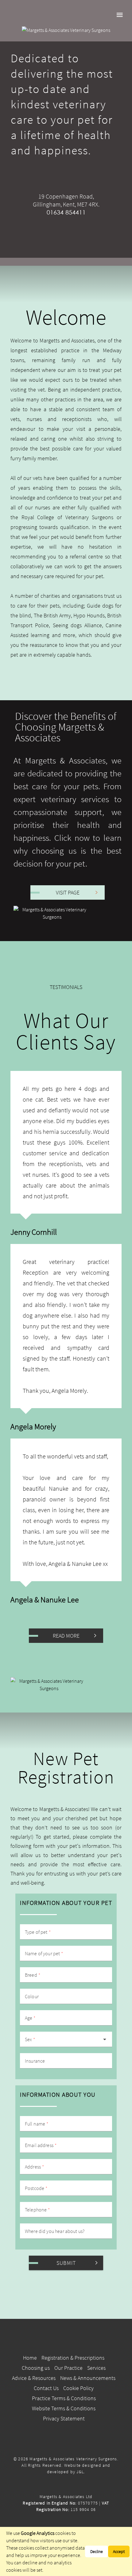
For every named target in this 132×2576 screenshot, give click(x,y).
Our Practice (68, 2368)
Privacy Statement (64, 2418)
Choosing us (36, 2368)
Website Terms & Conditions (64, 2408)
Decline (97, 2551)
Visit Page (68, 892)
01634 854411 (66, 212)
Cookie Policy (78, 2388)
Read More (66, 1636)
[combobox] (66, 2039)
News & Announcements (88, 2378)
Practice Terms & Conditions (64, 2398)
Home (30, 2358)
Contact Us (46, 2388)
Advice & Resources (34, 2378)
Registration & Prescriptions (73, 2358)
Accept (119, 2551)
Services (96, 2368)
